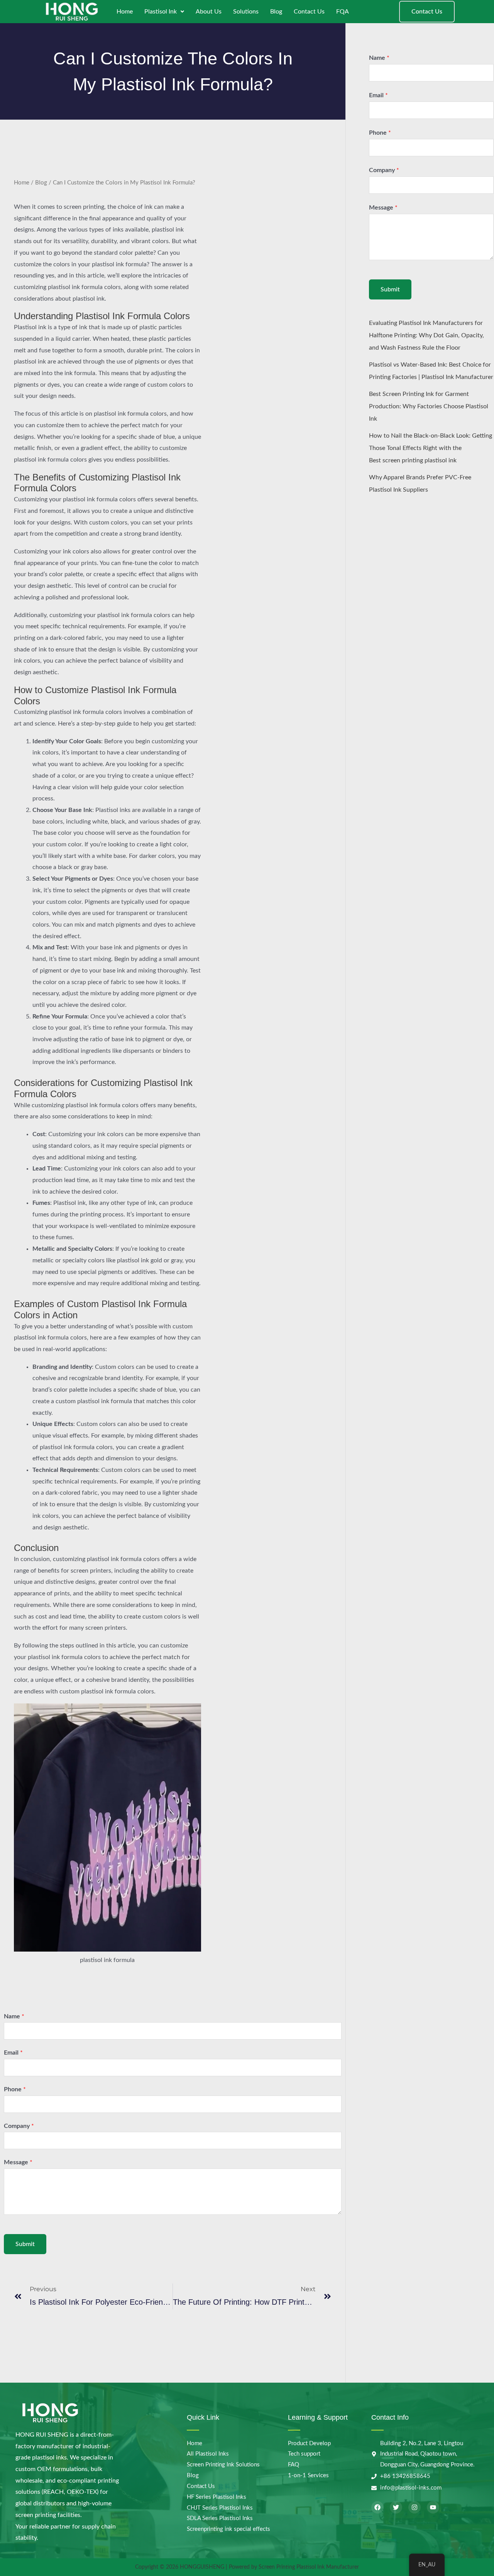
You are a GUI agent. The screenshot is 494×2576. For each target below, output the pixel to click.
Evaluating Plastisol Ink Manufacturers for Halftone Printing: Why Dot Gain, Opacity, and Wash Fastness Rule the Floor (426, 335)
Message (18, 2162)
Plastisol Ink (161, 12)
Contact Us (309, 12)
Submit (25, 2244)
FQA (343, 12)
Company (19, 2126)
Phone (15, 2089)
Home (125, 12)
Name (14, 2016)
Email (13, 2053)
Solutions (246, 12)
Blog (276, 12)
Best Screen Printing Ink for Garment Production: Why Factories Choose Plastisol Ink (429, 406)
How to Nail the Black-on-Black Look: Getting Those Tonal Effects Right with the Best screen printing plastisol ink (431, 448)
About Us (209, 12)
